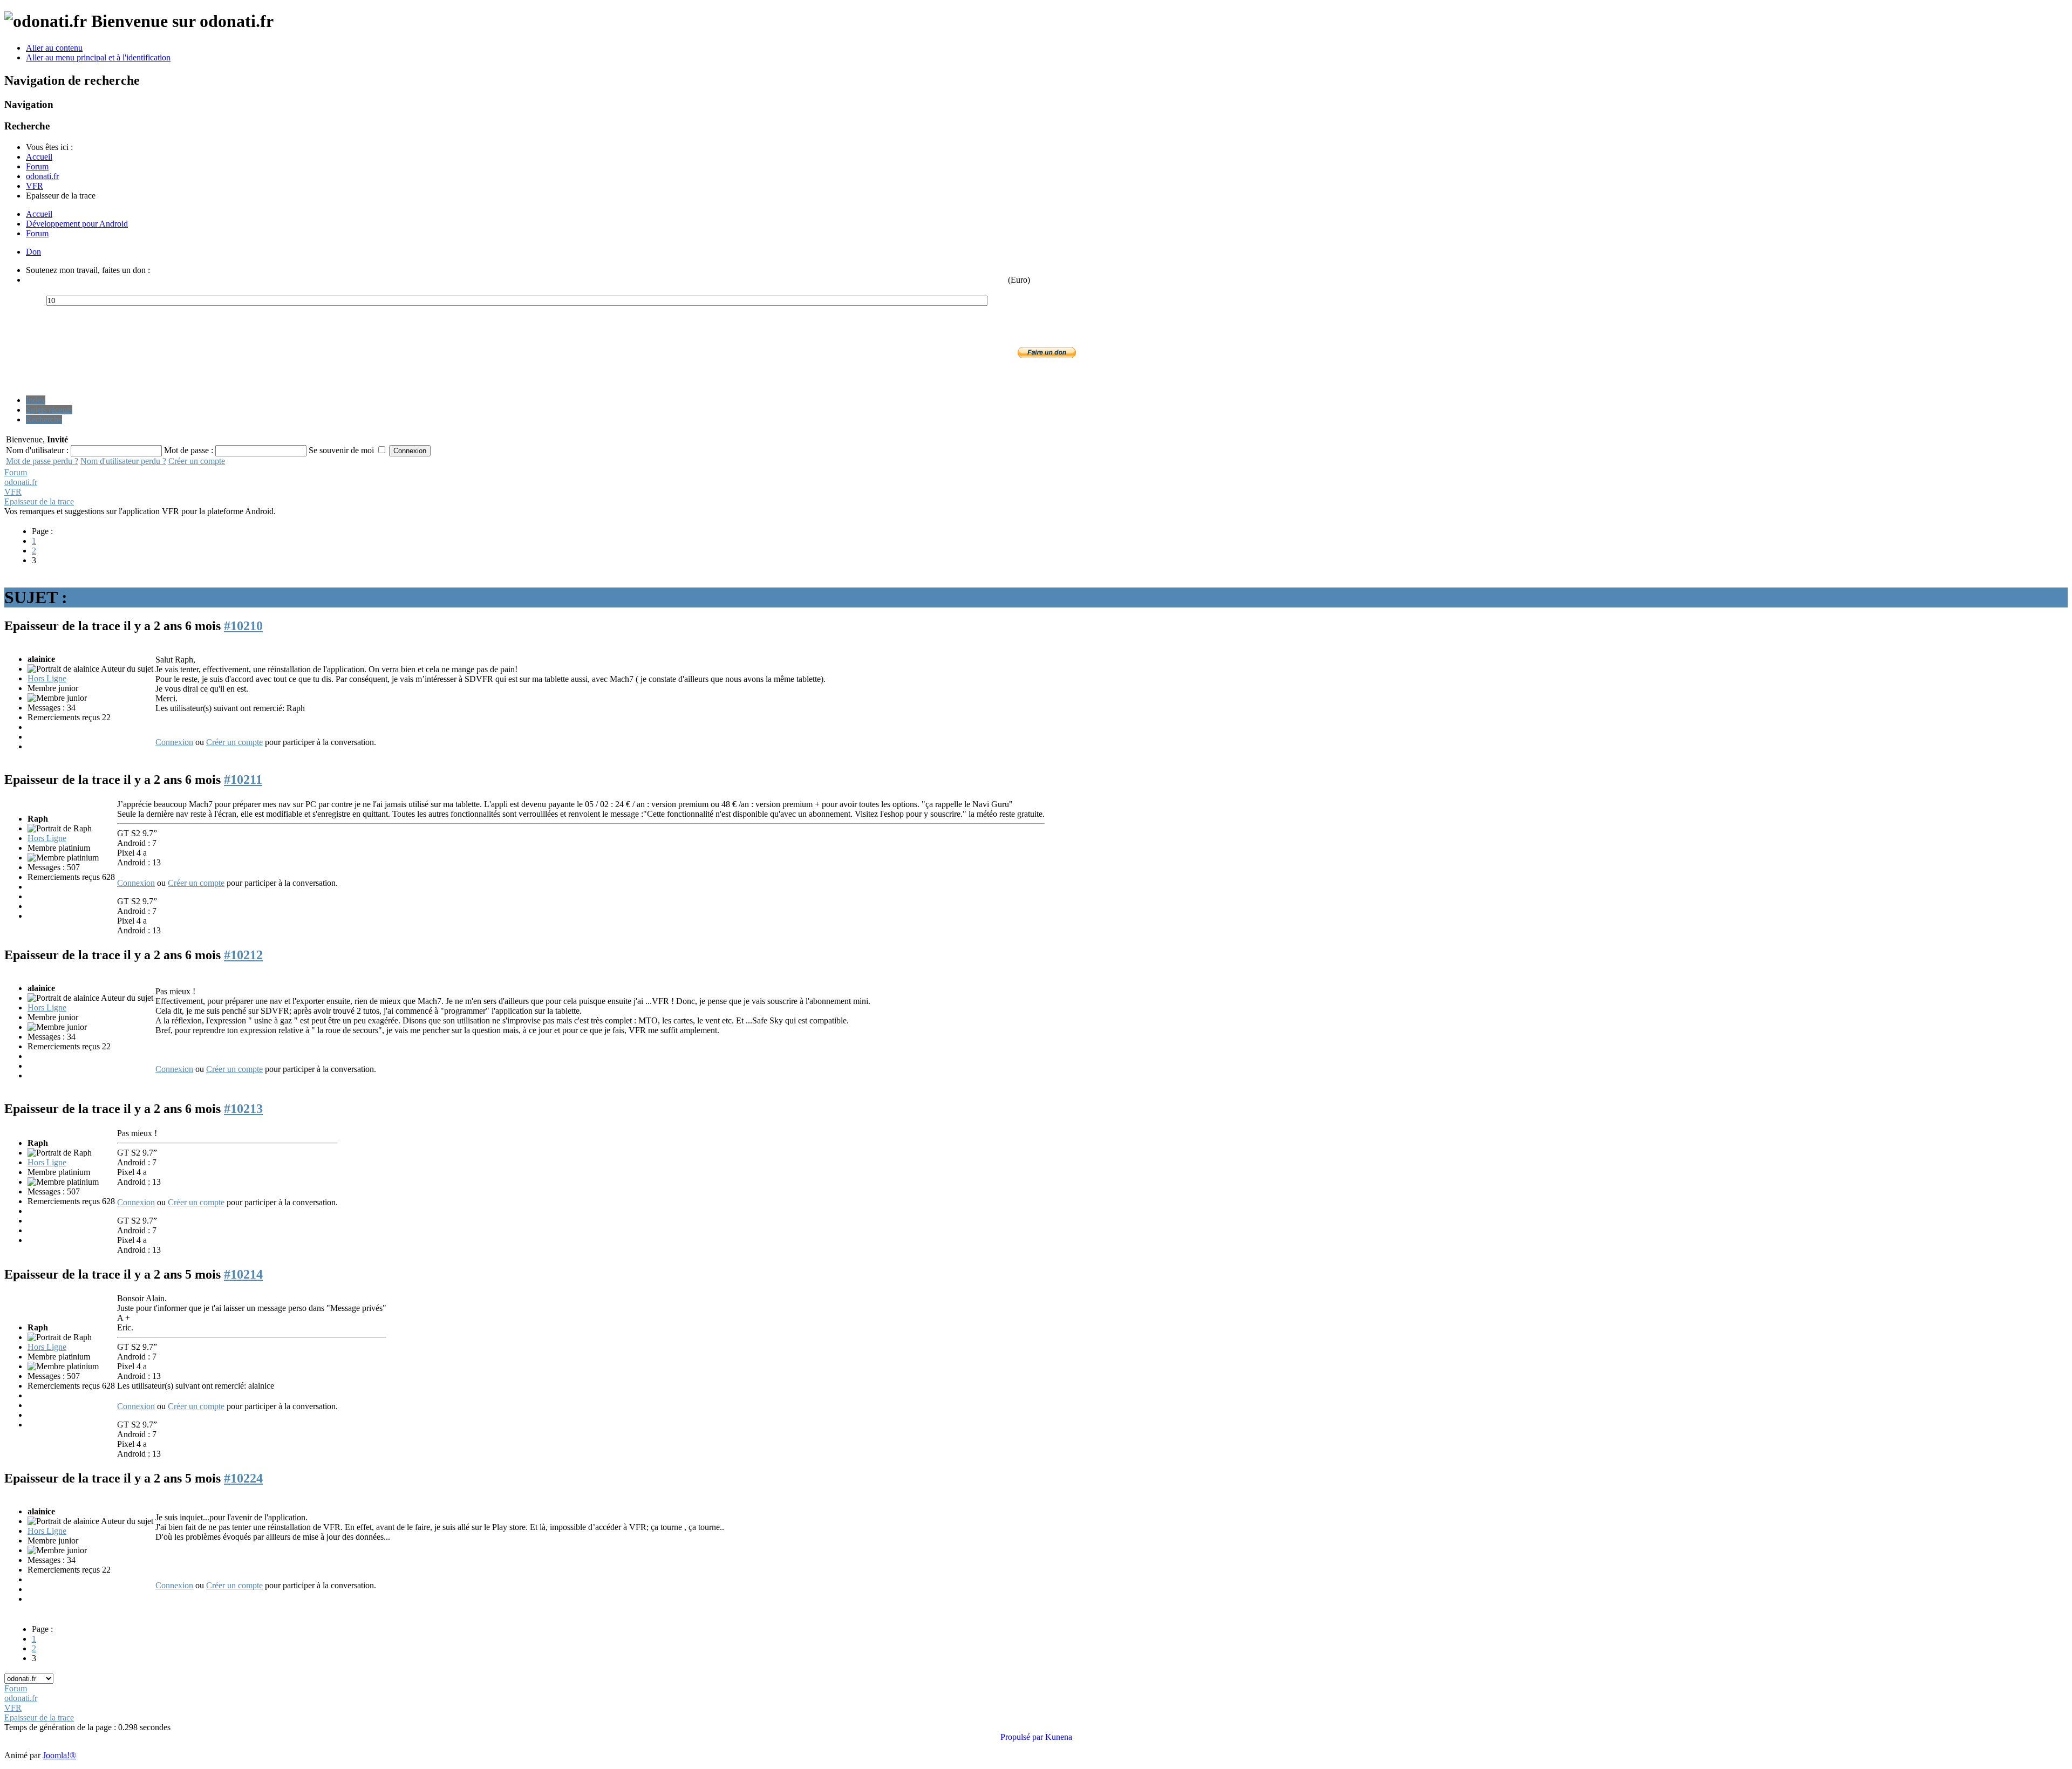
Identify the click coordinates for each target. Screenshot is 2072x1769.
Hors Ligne (47, 678)
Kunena (1059, 1737)
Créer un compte (197, 461)
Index (36, 400)
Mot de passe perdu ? (42, 461)
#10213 (243, 1109)
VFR (13, 492)
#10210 (243, 626)
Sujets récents (49, 410)
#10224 (243, 1478)
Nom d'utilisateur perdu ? (123, 461)
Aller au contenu (54, 48)
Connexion (174, 742)
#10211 (243, 780)
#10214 (243, 1274)
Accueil (39, 214)
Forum (37, 233)
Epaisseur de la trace (39, 501)
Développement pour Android (77, 224)
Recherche (44, 419)
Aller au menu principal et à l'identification (98, 57)
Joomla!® (59, 1755)
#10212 (243, 955)
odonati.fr (21, 482)
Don (33, 252)
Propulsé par (1023, 1737)
